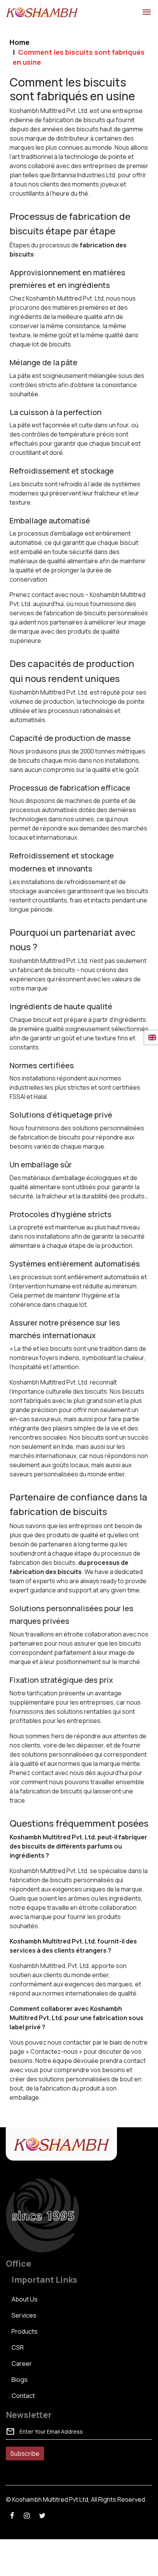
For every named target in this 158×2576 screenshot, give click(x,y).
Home (20, 42)
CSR (18, 2347)
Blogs (20, 2380)
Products (25, 2331)
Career (22, 2364)
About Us (25, 2299)
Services (24, 2315)
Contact (23, 2396)
